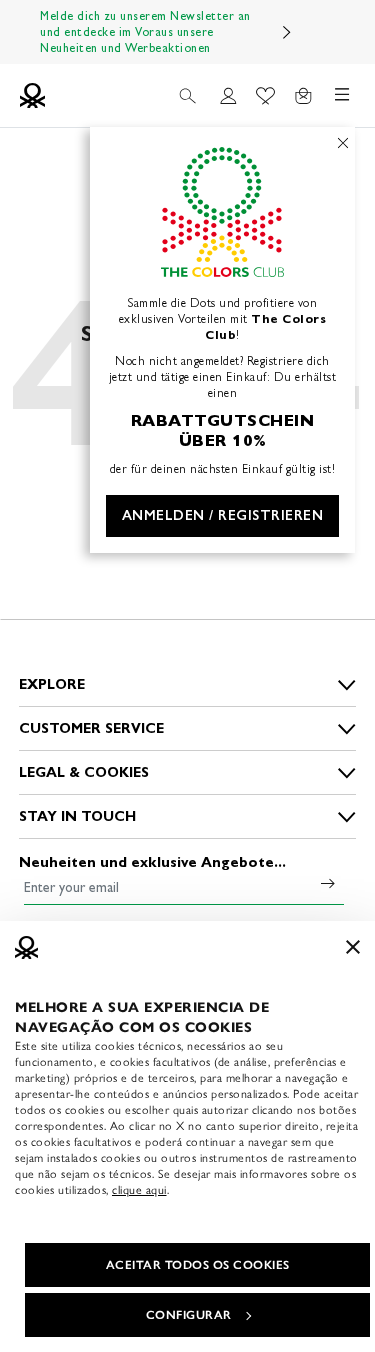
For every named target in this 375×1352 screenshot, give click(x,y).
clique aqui (139, 1190)
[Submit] (328, 883)
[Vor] (287, 32)
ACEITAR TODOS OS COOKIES (198, 1265)
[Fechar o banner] (353, 947)
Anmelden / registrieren (223, 515)
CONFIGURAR (189, 1315)
